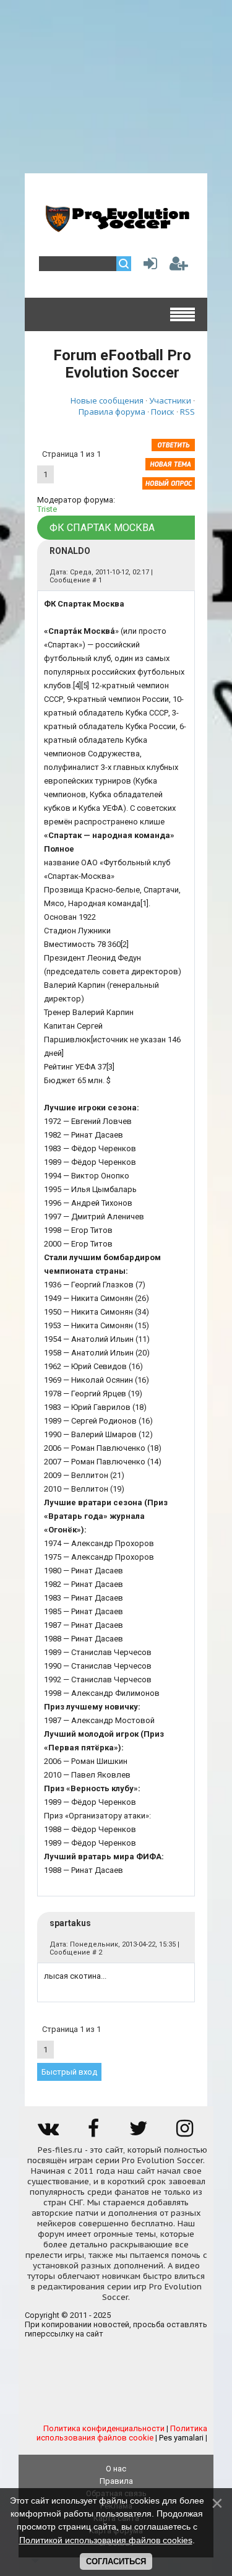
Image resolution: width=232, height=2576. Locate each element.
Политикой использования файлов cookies (106, 2540)
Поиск (163, 412)
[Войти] (148, 266)
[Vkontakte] (48, 2133)
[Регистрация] (179, 266)
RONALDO (70, 551)
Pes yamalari (181, 2438)
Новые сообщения (107, 400)
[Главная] (116, 227)
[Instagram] (184, 2133)
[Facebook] (93, 2133)
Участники (170, 400)
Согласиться (116, 2561)
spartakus (70, 1923)
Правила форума (112, 412)
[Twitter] (139, 2133)
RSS (187, 412)
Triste (47, 509)
